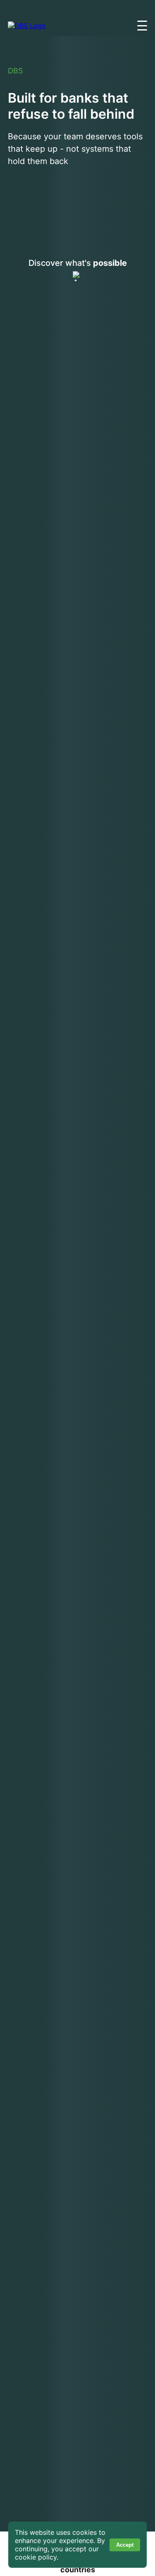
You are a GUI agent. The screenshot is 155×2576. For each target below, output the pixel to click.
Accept (125, 2545)
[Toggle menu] (142, 26)
